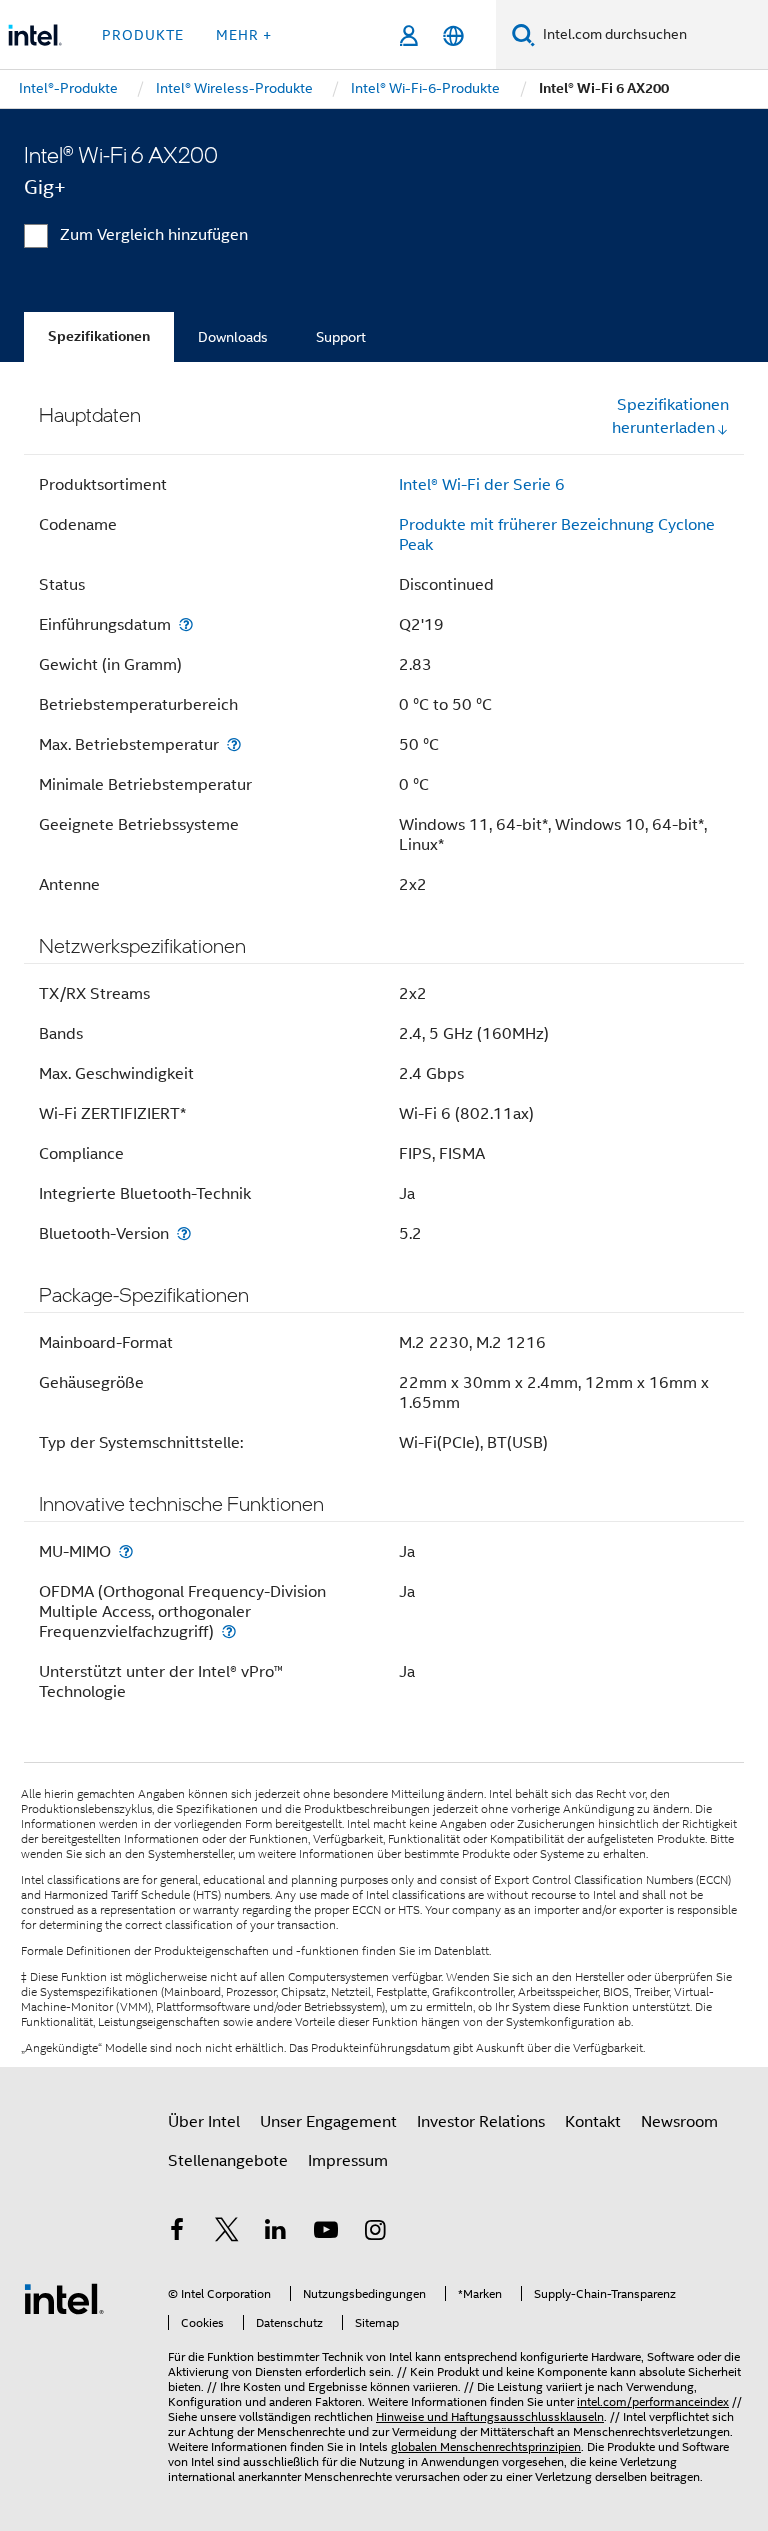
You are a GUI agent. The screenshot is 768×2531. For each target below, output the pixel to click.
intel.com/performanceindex (653, 2401)
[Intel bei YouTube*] (326, 2233)
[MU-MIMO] (126, 1551)
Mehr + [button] (244, 35)
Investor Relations (481, 2122)
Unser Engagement (328, 2122)
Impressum (348, 2161)
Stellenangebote (228, 2161)
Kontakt (593, 2122)
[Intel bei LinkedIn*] (276, 2233)
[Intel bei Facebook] (177, 2233)
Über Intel (204, 2122)
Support (341, 337)
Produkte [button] (143, 35)
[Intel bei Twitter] (227, 2233)
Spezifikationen (99, 336)
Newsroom (679, 2122)
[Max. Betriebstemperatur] (234, 744)
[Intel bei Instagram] (375, 2233)
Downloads (233, 337)
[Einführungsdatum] (186, 624)
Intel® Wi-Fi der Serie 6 (482, 485)
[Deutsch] (453, 35)
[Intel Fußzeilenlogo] (64, 2298)
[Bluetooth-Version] (184, 1233)
